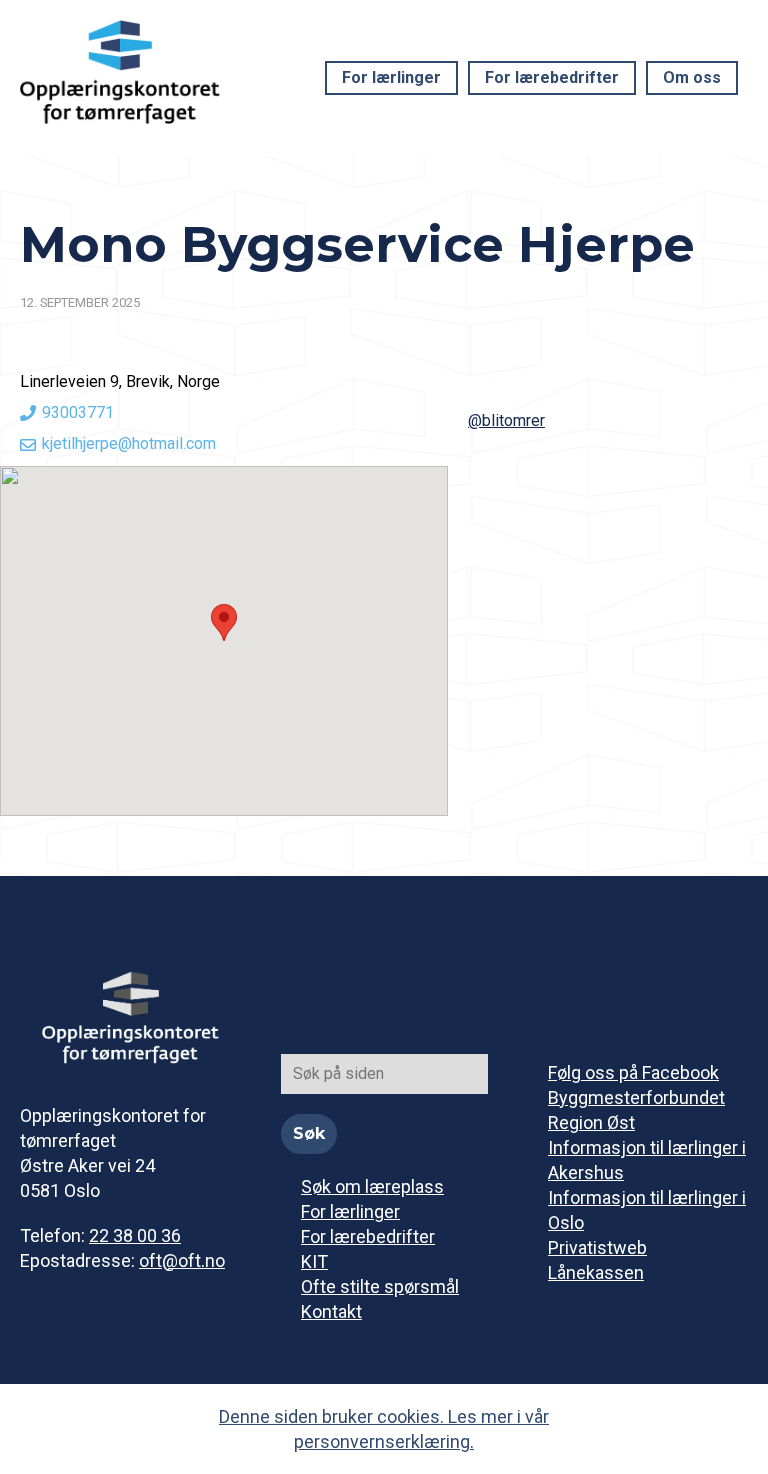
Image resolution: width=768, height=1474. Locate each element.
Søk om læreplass (372, 1186)
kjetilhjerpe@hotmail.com (129, 443)
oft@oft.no (182, 1260)
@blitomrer (506, 420)
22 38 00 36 (135, 1235)
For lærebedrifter (552, 77)
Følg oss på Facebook (633, 1072)
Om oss (692, 77)
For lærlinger (391, 77)
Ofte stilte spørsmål (380, 1286)
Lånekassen (596, 1272)
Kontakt (331, 1311)
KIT (314, 1261)
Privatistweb (597, 1247)
